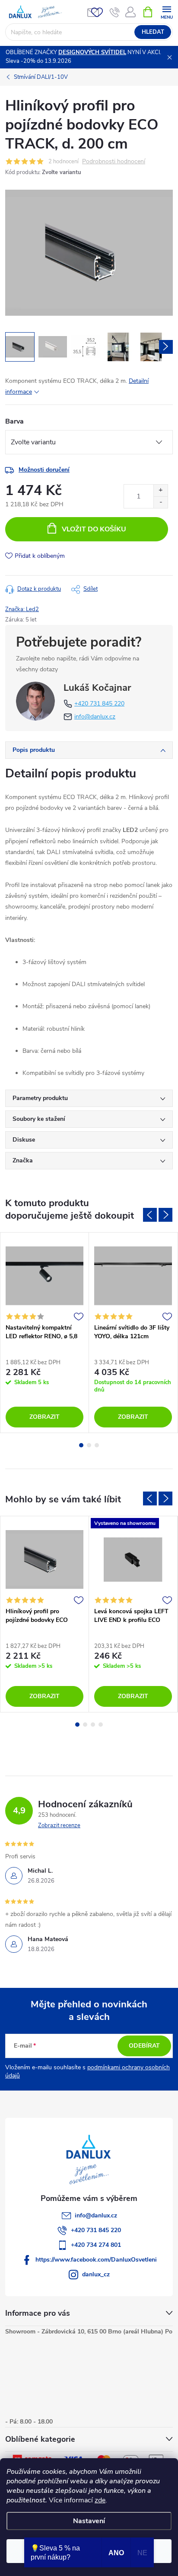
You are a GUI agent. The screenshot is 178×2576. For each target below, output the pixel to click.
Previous (150, 1215)
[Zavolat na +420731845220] (115, 12)
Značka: (22, 609)
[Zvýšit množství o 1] (161, 490)
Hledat (153, 32)
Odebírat (144, 2046)
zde (100, 2500)
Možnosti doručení (44, 470)
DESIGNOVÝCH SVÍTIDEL (92, 52)
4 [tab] (101, 1725)
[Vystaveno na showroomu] (133, 1559)
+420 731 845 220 (99, 704)
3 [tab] (97, 1445)
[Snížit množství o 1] (161, 502)
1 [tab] (81, 1445)
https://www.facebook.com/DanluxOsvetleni (96, 2260)
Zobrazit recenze (59, 1825)
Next (165, 1215)
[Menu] (167, 11)
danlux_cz (96, 2274)
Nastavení (89, 2521)
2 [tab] (89, 1445)
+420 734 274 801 (96, 2245)
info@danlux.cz (95, 717)
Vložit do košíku (94, 529)
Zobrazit (44, 1417)
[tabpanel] (45, 1332)
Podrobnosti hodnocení (114, 162)
